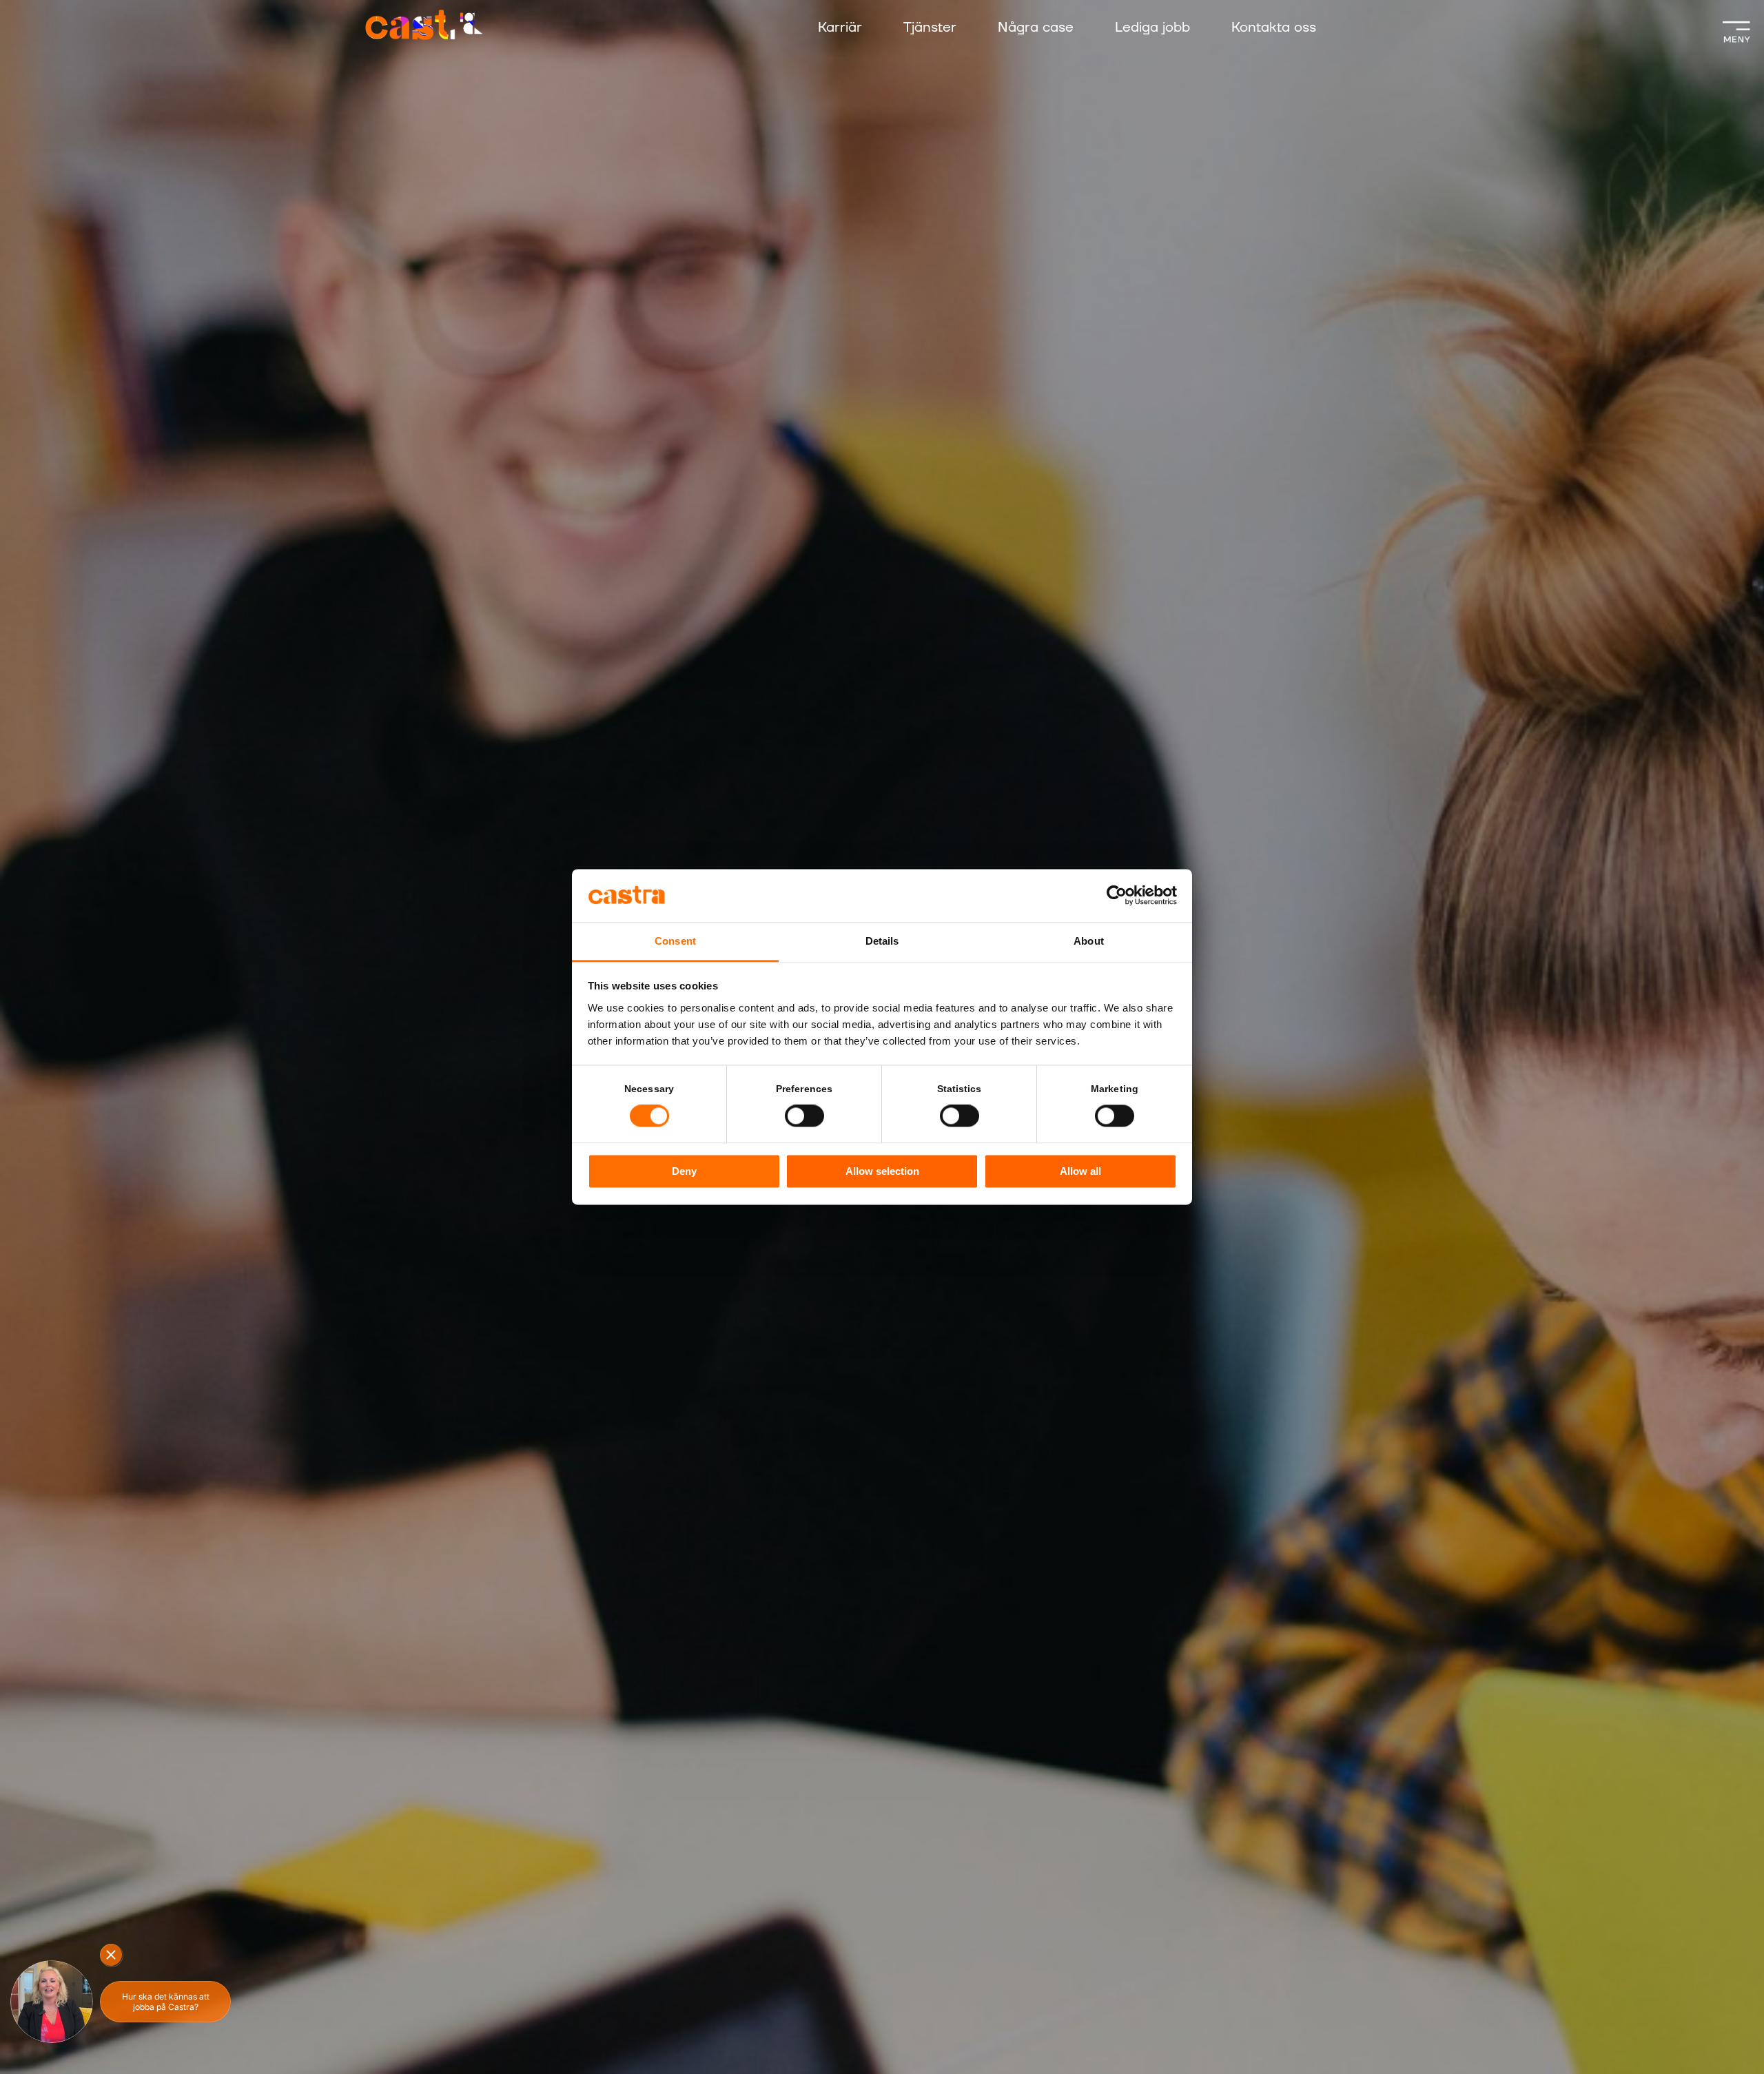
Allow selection (882, 1171)
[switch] (804, 1116)
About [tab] (1089, 941)
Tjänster (930, 28)
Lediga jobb (1152, 28)
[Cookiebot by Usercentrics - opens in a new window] (1117, 896)
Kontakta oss (1274, 28)
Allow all (1080, 1171)
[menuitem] (854, 29)
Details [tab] (882, 941)
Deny (684, 1171)
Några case (1036, 28)
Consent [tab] (675, 941)
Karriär (840, 28)
